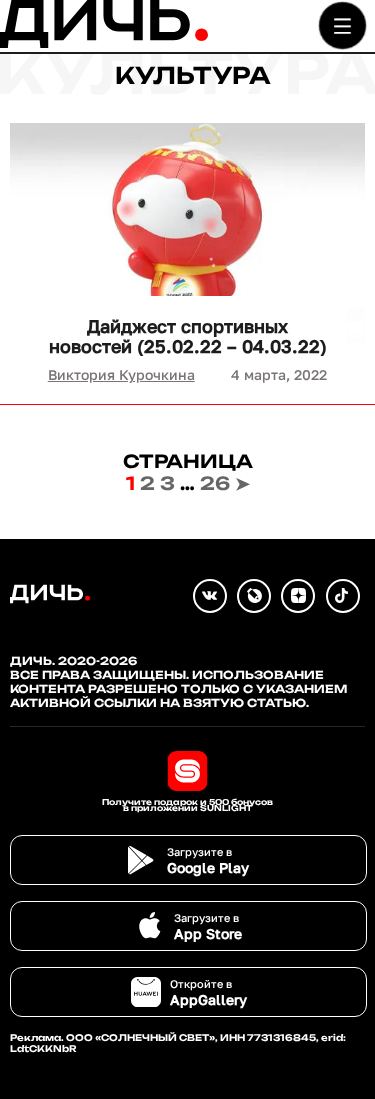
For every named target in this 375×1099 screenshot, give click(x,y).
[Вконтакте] (210, 596)
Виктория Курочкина (121, 374)
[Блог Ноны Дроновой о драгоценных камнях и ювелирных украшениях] (254, 596)
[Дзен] (298, 596)
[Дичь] (104, 43)
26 (215, 483)
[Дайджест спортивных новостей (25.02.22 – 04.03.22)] (187, 233)
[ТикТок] (343, 596)
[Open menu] (342, 25)
